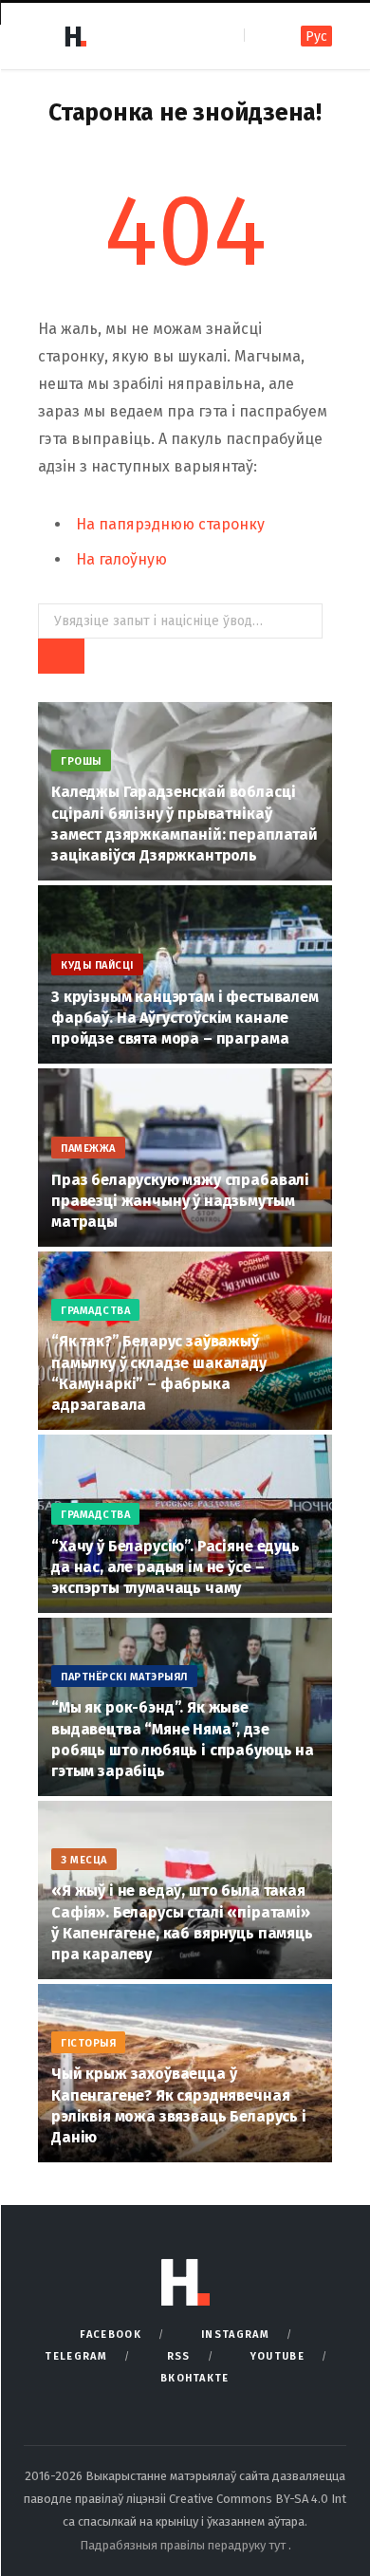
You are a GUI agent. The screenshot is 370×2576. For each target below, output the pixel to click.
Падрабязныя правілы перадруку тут (184, 2545)
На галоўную (121, 559)
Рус (316, 37)
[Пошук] (260, 36)
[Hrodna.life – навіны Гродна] (75, 36)
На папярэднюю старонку (170, 524)
